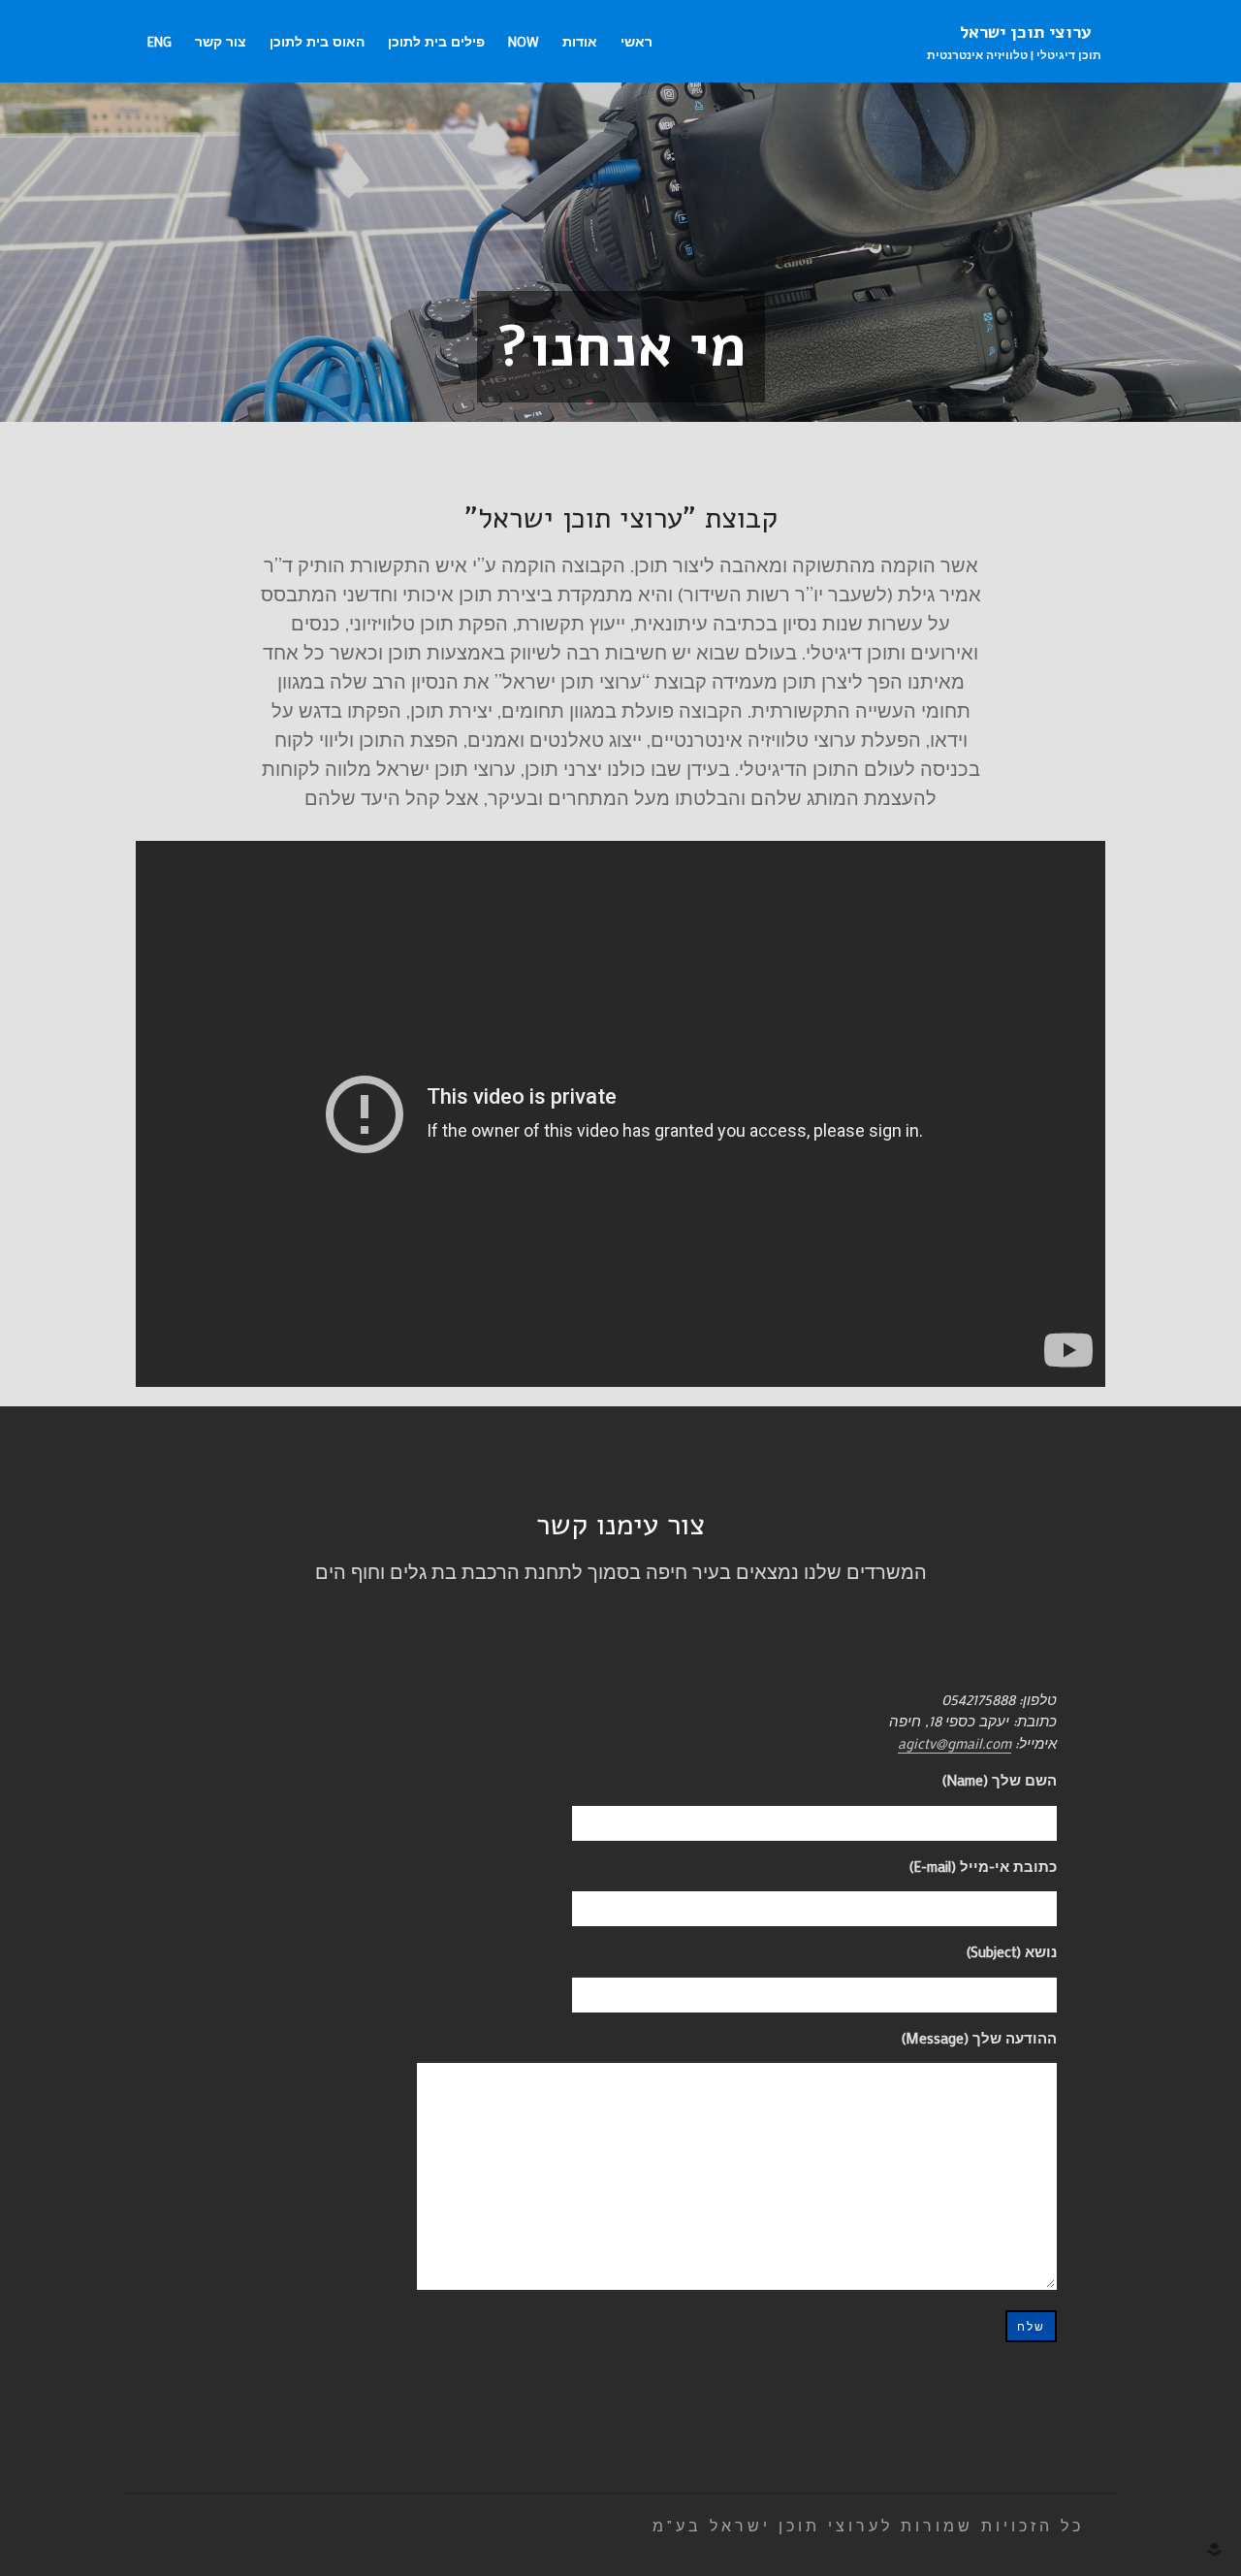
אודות (580, 41)
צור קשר (221, 41)
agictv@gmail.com (955, 1743)
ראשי (636, 41)
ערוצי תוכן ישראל (1026, 32)
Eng (159, 41)
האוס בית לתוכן (317, 41)
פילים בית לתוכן (436, 41)
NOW (524, 41)
